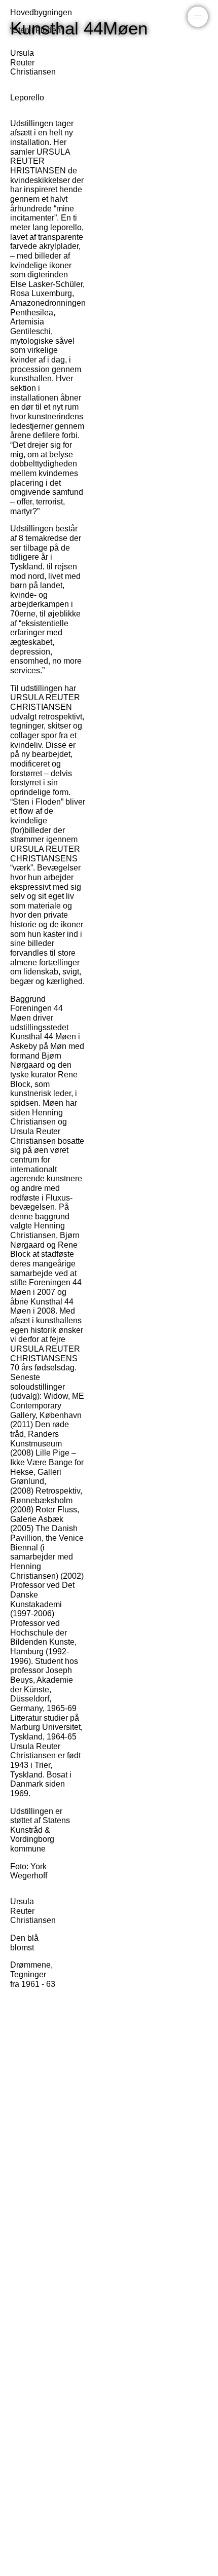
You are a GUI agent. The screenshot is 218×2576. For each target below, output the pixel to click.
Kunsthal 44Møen (79, 28)
